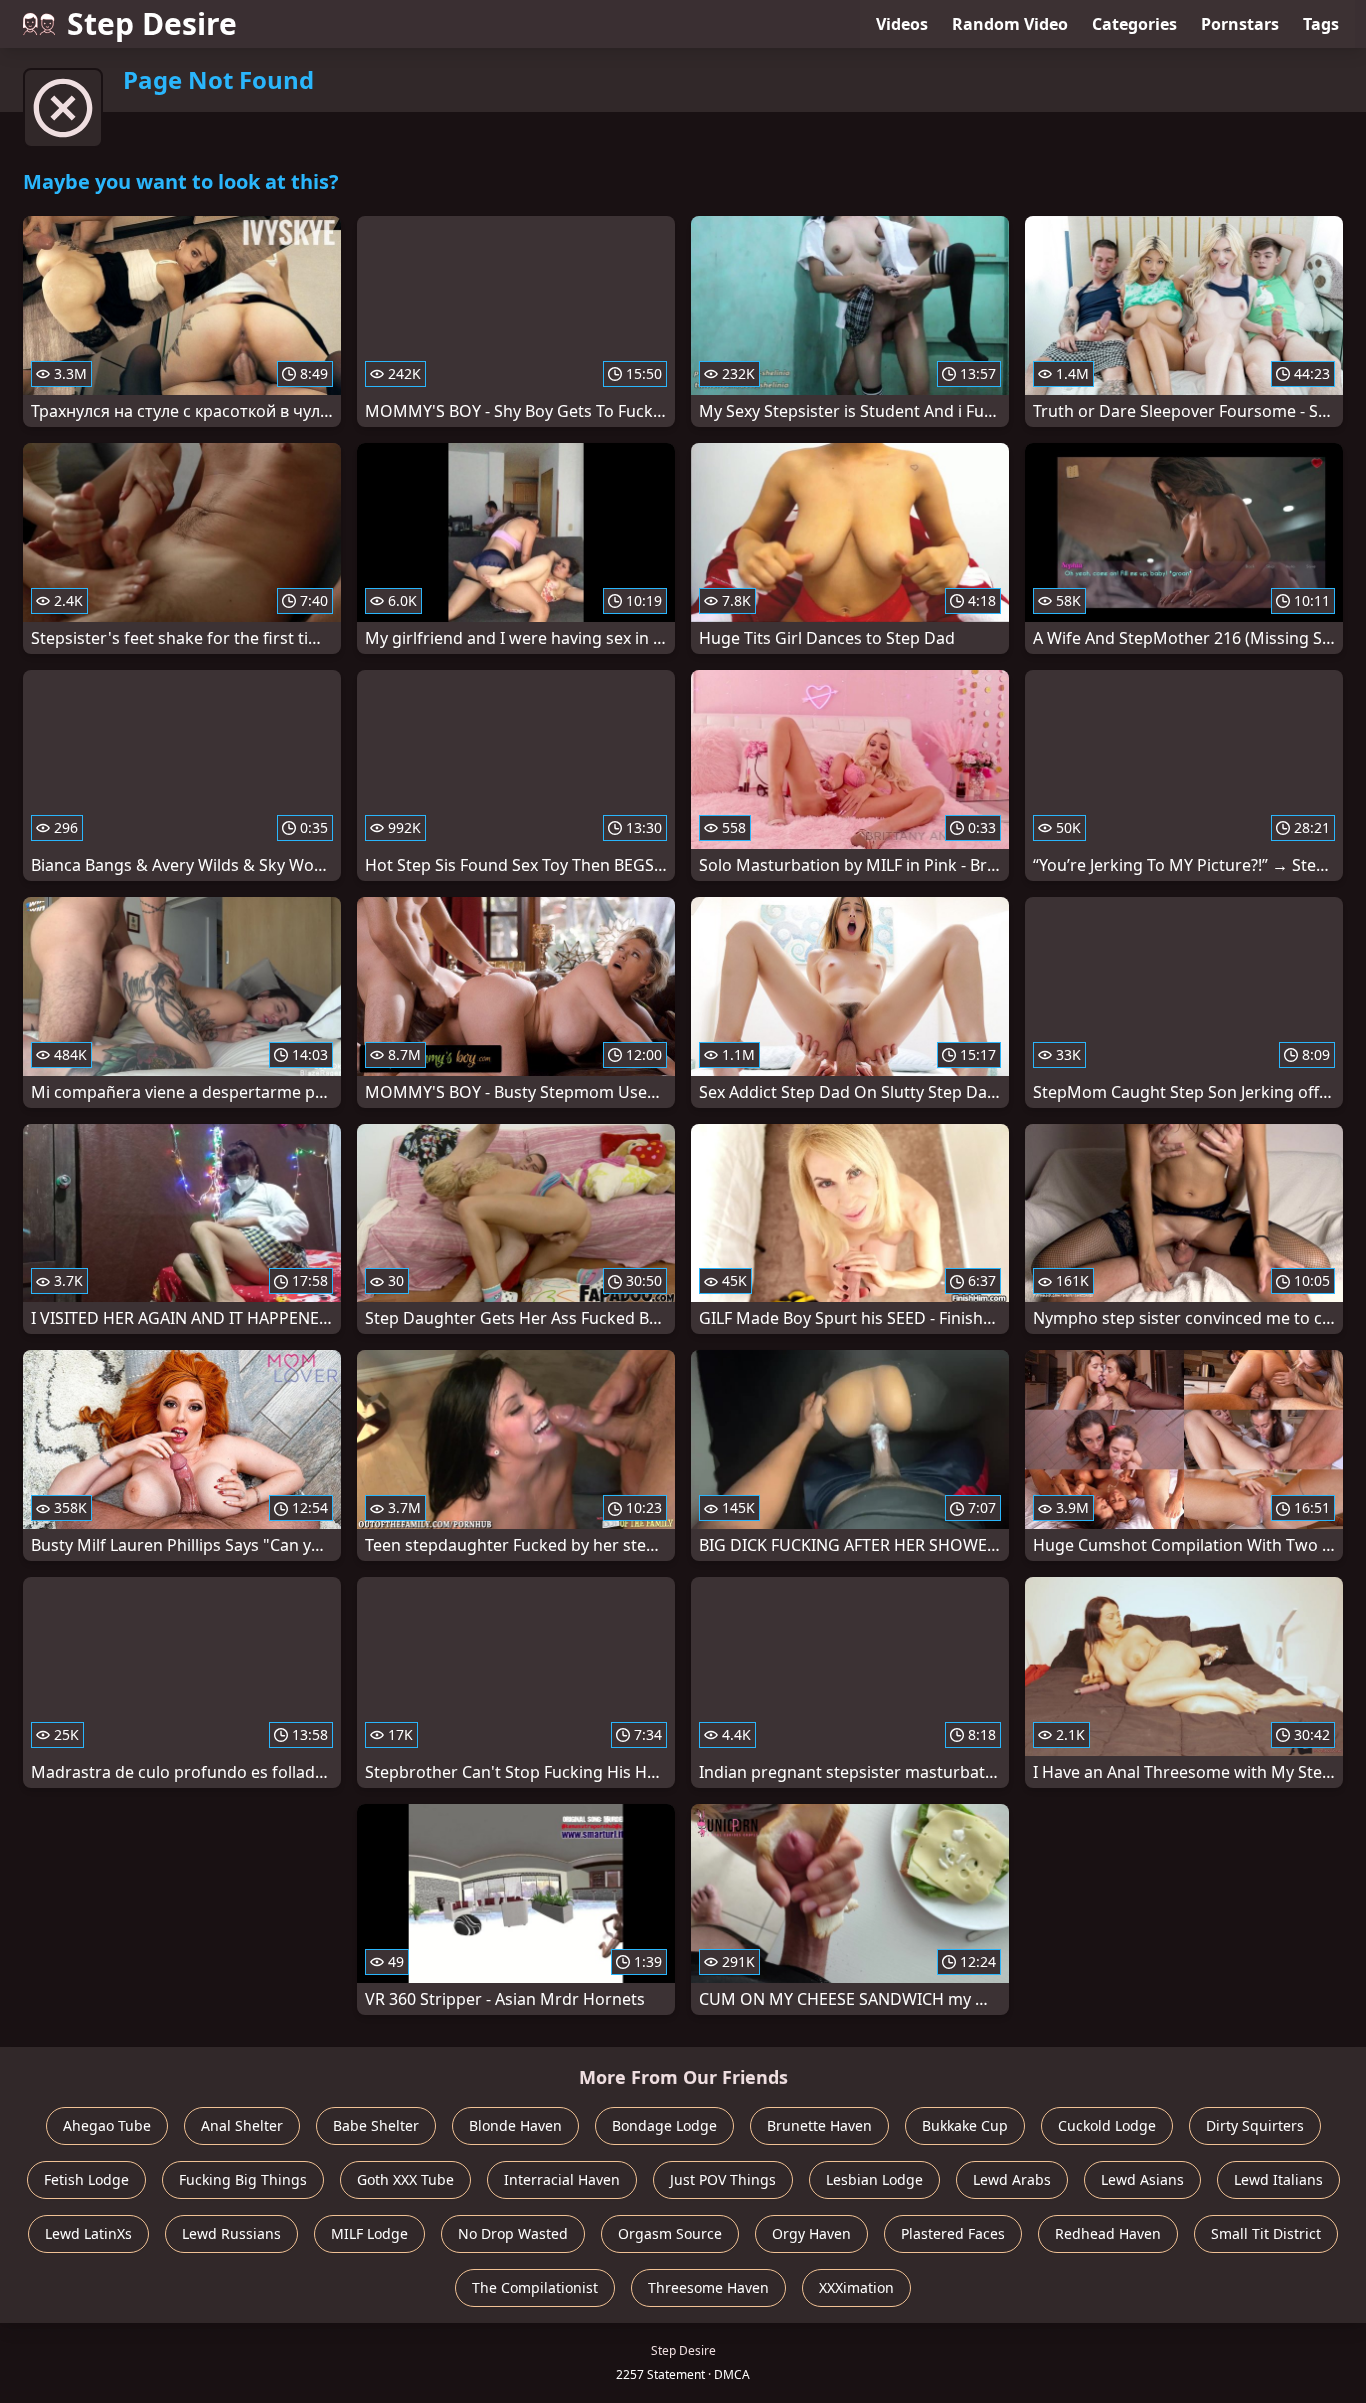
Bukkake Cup (965, 2125)
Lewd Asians (1142, 2179)
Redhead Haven (1108, 2233)
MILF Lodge (369, 2233)
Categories (1134, 24)
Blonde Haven (515, 2125)
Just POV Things (723, 2179)
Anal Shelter (242, 2125)
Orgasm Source (670, 2233)
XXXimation (856, 2287)
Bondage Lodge (664, 2125)
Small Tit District (1266, 2233)
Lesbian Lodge (874, 2179)
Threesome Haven (708, 2287)
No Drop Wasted (513, 2233)
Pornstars (1240, 24)
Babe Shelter (376, 2125)
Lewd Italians (1278, 2179)
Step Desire (152, 23)
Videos (902, 24)
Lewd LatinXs (88, 2233)
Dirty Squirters (1255, 2125)
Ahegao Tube (107, 2125)
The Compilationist (535, 2287)
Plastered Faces (953, 2233)
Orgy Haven (811, 2233)
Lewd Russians (231, 2233)
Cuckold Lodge (1107, 2125)
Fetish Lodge (86, 2179)
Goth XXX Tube (405, 2179)
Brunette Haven (819, 2125)
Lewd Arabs (1012, 2179)
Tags (1321, 24)
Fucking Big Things (243, 2179)
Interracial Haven (562, 2179)
